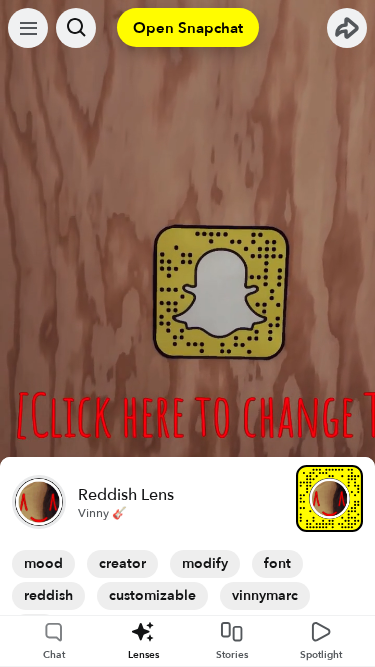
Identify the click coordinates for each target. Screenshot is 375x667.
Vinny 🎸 (102, 513)
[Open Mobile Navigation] (28, 28)
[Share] (347, 28)
